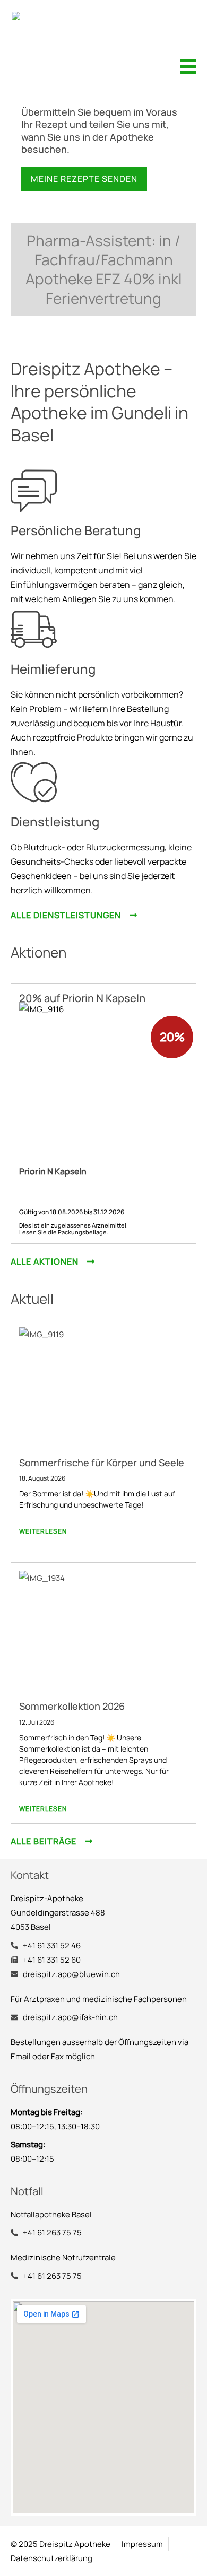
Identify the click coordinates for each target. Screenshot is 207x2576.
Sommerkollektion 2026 (72, 1706)
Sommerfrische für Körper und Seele (102, 1463)
